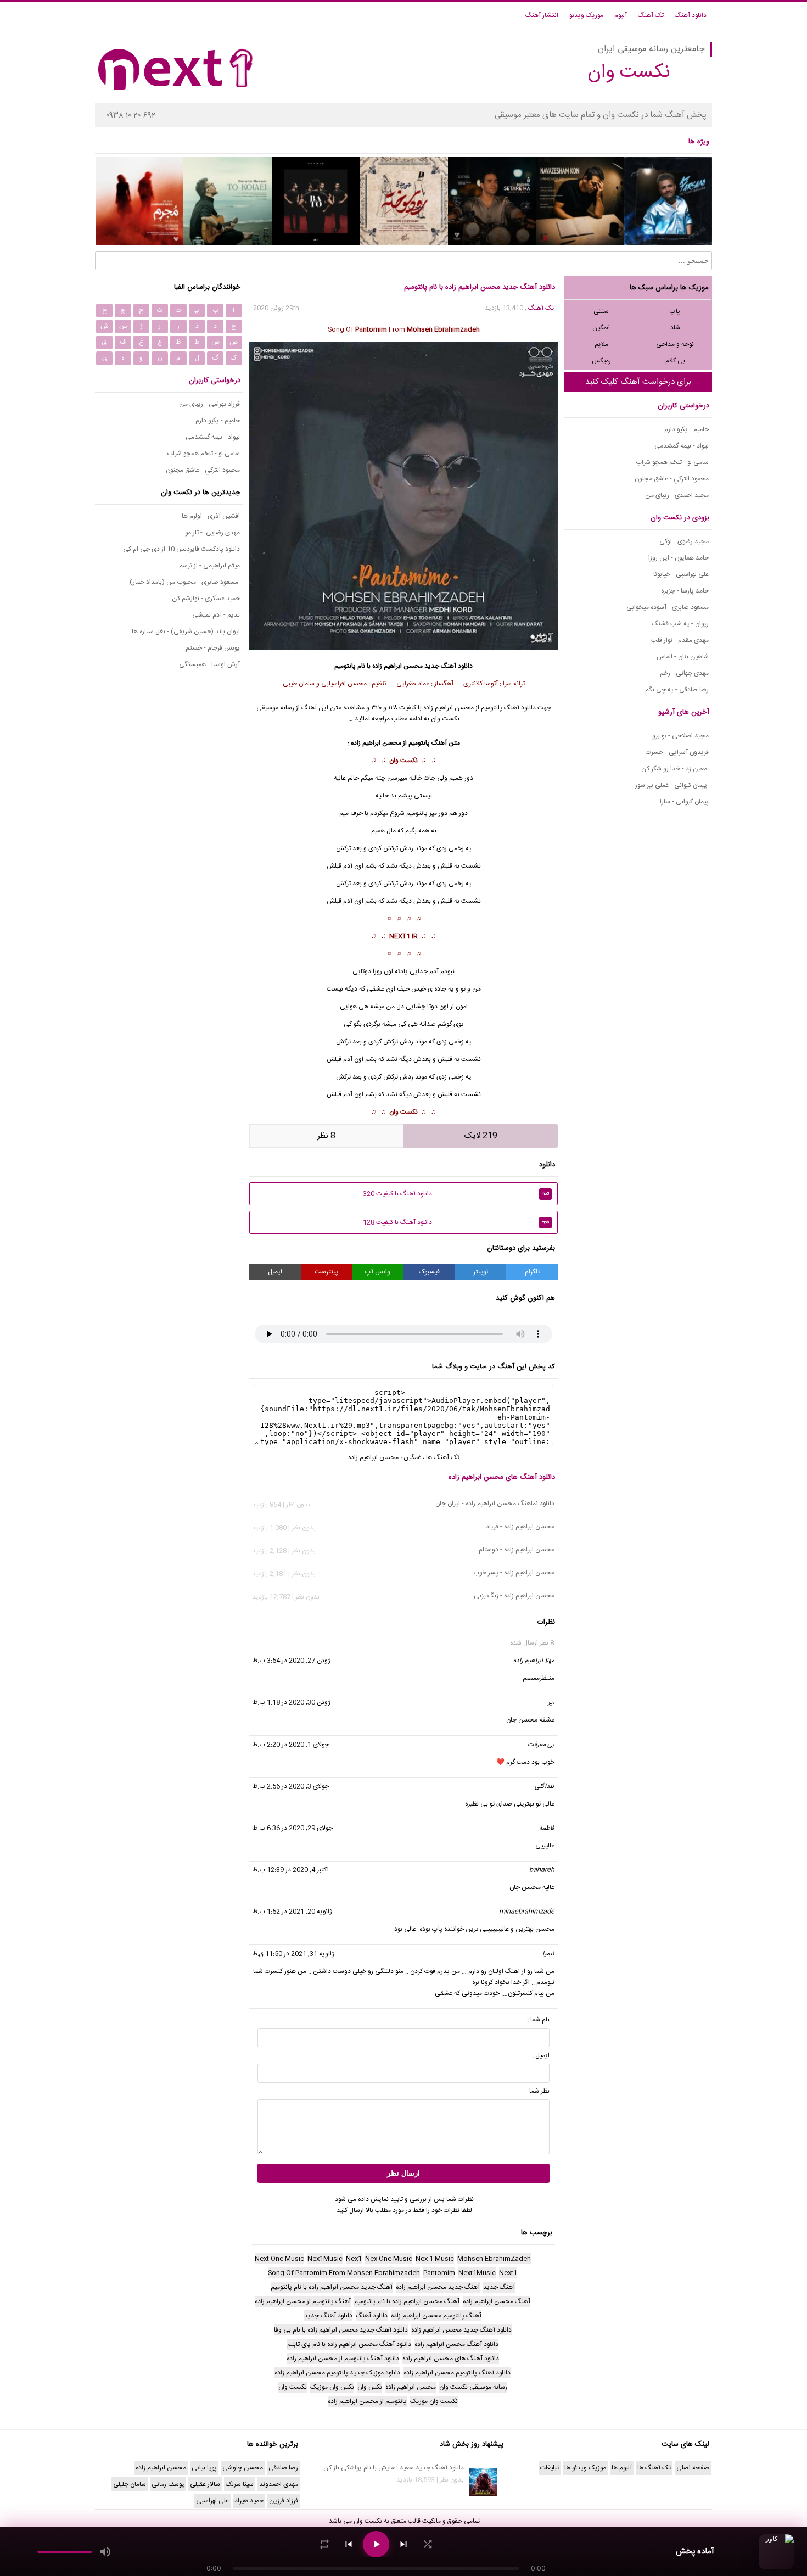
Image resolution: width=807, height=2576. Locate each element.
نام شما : (538, 2020)
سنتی (601, 311)
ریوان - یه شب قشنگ (680, 624)
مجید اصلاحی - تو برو (680, 736)
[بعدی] (403, 2544)
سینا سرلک (240, 2484)
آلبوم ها (622, 2468)
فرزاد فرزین (284, 2501)
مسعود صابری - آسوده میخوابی (668, 607)
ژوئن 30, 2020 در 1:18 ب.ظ (292, 1702)
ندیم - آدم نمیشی (216, 615)
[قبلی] (349, 2544)
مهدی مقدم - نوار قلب (680, 640)
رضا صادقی (283, 2468)
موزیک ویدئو (586, 15)
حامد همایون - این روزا (679, 558)
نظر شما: (539, 2091)
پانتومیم (419, 743)
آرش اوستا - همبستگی (209, 664)
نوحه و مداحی (675, 344)
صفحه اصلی (693, 2468)
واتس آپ (378, 1272)
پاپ (675, 311)
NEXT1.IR (403, 936)
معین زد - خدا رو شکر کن (675, 769)
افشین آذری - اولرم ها (211, 516)
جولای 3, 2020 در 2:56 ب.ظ (291, 1786)
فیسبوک (429, 1272)
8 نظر (326, 1136)
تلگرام (532, 1272)
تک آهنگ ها (443, 1457)
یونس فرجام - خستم (213, 648)
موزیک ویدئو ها (585, 2468)
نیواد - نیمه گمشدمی (682, 446)
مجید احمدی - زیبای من (677, 495)
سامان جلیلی (130, 2484)
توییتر (481, 1272)
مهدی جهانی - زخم (684, 673)
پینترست (326, 1272)
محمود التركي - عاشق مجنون (672, 479)
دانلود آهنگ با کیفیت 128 (456, 1222)
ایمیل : (541, 2055)
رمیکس (601, 361)
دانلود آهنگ (691, 15)
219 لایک (481, 1136)
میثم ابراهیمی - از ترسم (209, 566)
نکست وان (403, 761)
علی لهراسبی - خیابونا (681, 574)
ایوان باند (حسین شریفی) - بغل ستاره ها (186, 632)
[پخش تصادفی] (428, 2544)
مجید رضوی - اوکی (684, 541)
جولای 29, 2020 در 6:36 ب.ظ (293, 1828)
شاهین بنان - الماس (683, 657)
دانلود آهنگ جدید (449, 666)
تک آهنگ (651, 15)
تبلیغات (550, 2468)
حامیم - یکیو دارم (686, 429)
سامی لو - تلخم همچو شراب (672, 462)
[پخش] (376, 2544)
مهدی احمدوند (279, 2484)
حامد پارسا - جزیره (685, 591)
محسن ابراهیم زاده (397, 666)
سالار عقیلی (205, 2484)
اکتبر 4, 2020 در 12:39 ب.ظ (291, 1870)
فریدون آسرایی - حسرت (677, 752)
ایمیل (275, 1272)
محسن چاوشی (243, 2468)
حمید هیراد (249, 2501)
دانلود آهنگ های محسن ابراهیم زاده (502, 1477)
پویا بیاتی (204, 2468)
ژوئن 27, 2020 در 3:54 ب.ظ (292, 1661)
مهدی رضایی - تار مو (212, 533)
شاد (675, 328)
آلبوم (621, 15)
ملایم (601, 344)
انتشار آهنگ (542, 15)
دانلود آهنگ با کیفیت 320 (456, 1194)
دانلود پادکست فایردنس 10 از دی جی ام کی (181, 549)
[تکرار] (324, 2544)
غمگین (601, 328)
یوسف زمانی (168, 2484)
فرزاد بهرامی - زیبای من (209, 404)
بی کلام (675, 361)
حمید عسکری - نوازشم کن (206, 599)
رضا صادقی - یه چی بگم (677, 690)
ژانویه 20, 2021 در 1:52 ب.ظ (292, 1912)
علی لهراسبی (212, 2501)
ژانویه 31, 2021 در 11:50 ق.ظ (293, 1954)
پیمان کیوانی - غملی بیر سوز (672, 785)
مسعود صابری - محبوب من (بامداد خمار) (185, 582)
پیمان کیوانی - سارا (684, 802)
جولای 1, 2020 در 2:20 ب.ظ (291, 1745)
